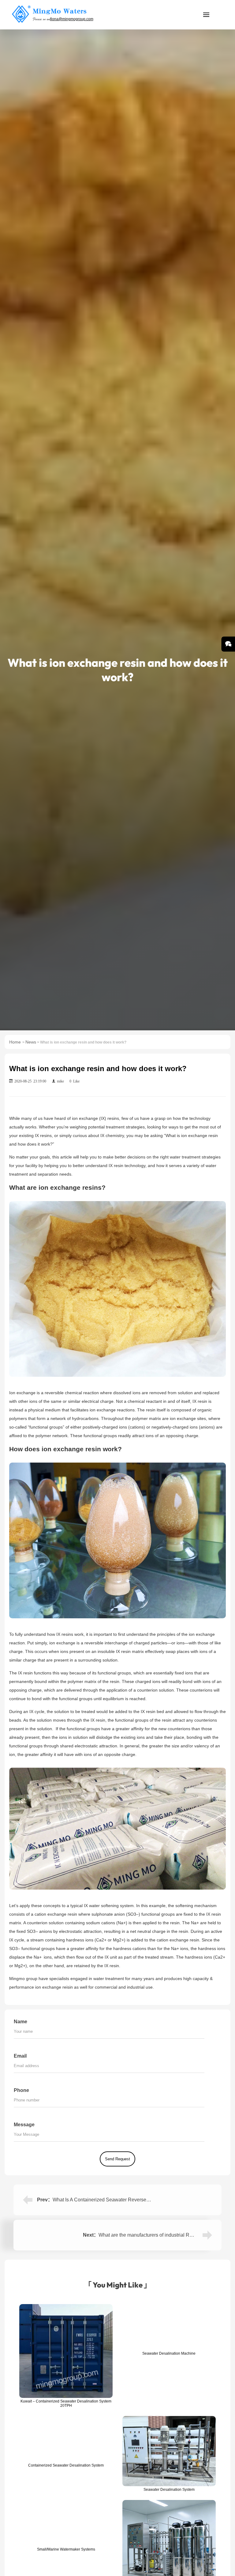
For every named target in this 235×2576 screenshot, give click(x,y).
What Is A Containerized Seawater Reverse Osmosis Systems (119, 2200)
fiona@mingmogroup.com (72, 19)
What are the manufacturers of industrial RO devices (155, 2235)
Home (15, 1042)
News (31, 1042)
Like (75, 1081)
